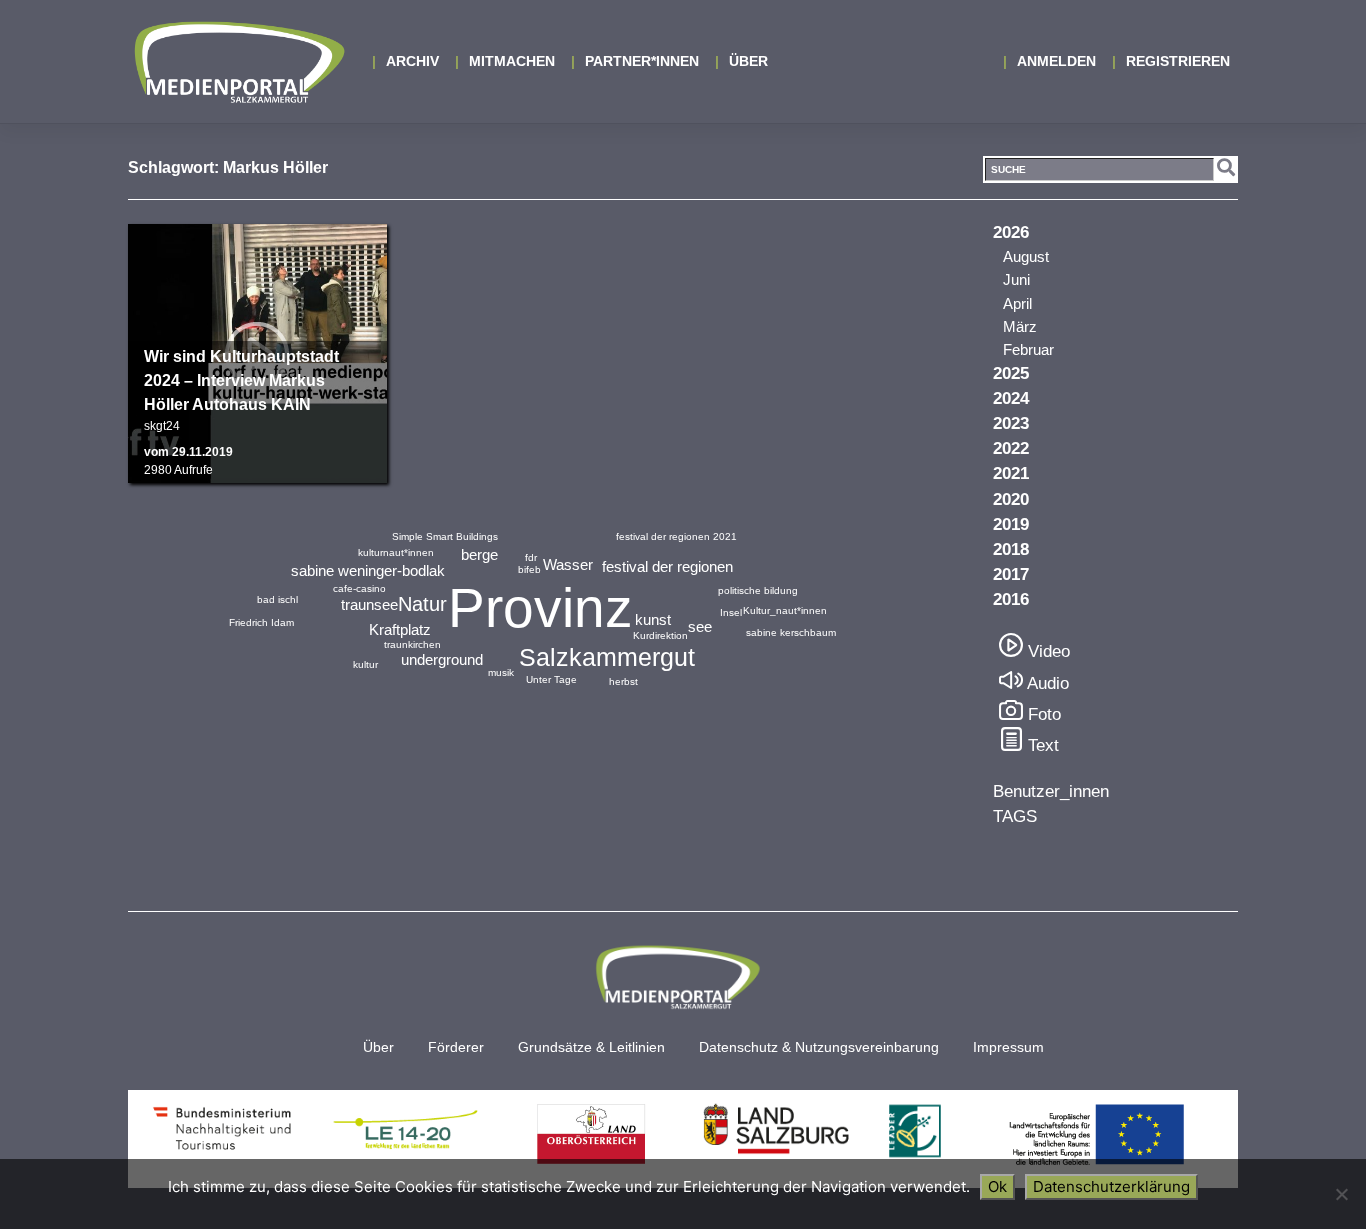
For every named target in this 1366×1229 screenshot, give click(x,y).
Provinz (540, 608)
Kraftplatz (400, 629)
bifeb (529, 569)
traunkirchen (412, 644)
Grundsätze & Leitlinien (591, 1047)
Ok (997, 1186)
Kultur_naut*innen (785, 610)
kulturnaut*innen (396, 552)
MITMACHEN (512, 61)
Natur (422, 604)
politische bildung (758, 590)
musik (501, 672)
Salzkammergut (607, 657)
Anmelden (1056, 61)
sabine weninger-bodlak (368, 570)
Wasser (568, 564)
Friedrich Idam (261, 622)
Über (748, 61)
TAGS (1015, 816)
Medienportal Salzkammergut (238, 62)
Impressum (1008, 1047)
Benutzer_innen (1051, 791)
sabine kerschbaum (791, 632)
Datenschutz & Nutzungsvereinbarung (819, 1047)
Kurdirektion (660, 635)
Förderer (456, 1047)
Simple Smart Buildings (445, 536)
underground (442, 659)
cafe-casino (359, 588)
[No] (1341, 1194)
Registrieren (1178, 61)
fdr (531, 557)
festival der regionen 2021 (676, 536)
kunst (653, 619)
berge (479, 554)
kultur (365, 664)
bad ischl (277, 599)
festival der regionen (667, 566)
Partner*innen (642, 61)
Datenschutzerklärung (1111, 1186)
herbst (623, 681)
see (700, 626)
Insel (731, 612)
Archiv (412, 61)
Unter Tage (551, 679)
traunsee (369, 604)
